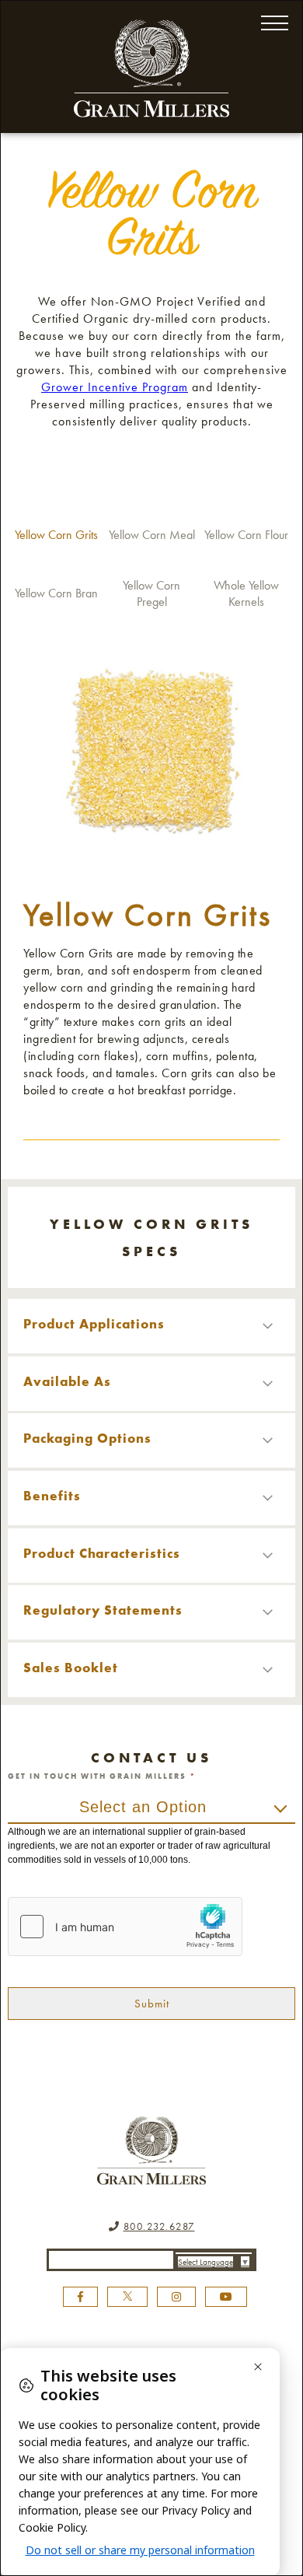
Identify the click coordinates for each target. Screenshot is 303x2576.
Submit (152, 2004)
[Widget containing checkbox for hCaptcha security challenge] (125, 1927)
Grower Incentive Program (115, 387)
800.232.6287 (159, 2226)
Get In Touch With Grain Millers (102, 1776)
